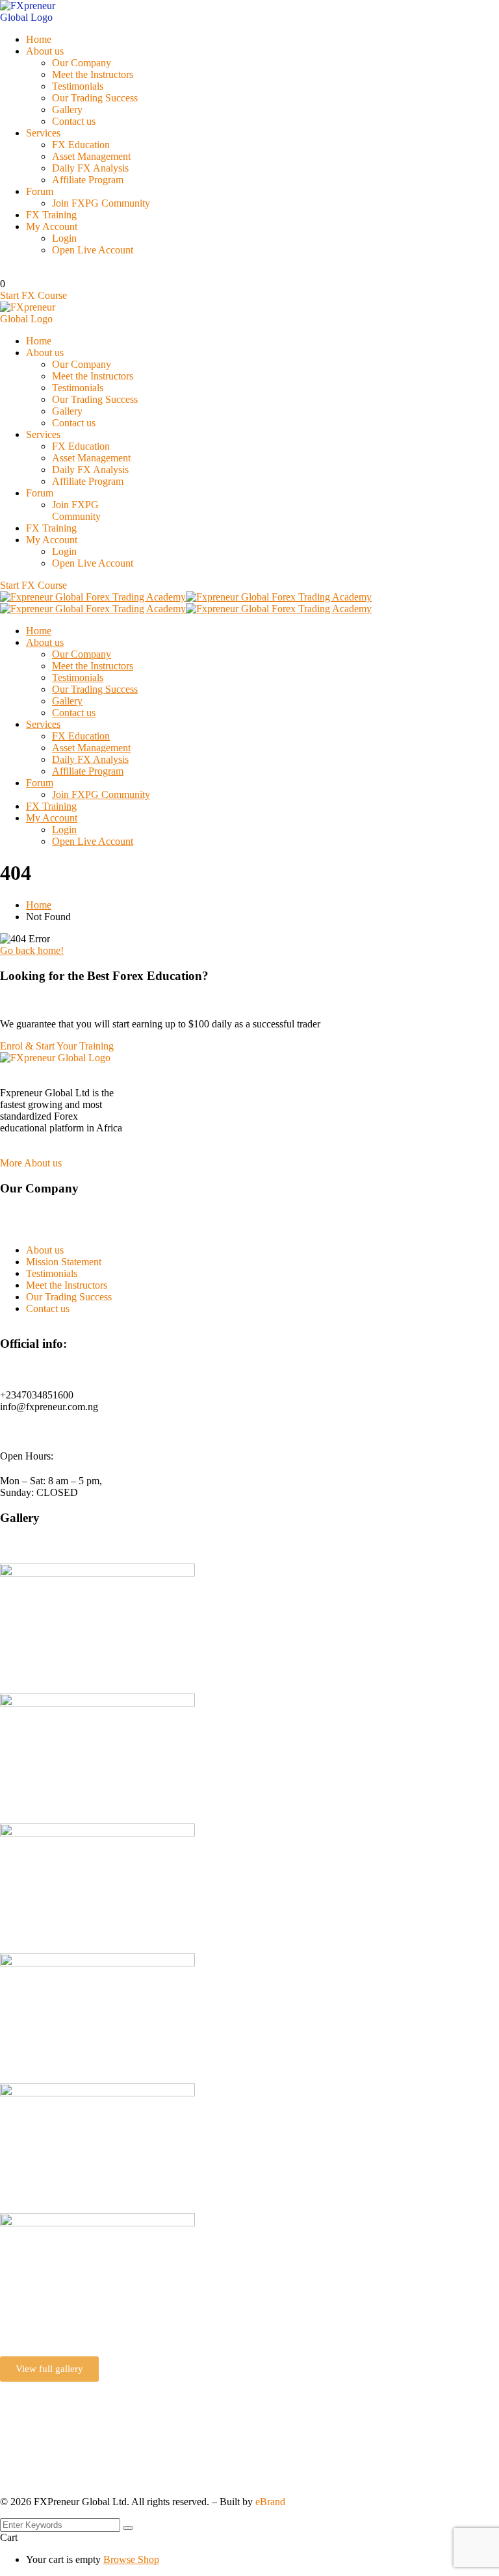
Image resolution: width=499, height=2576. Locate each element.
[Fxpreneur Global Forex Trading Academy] (93, 597)
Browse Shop (131, 2559)
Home (39, 905)
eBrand (270, 2502)
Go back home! (32, 950)
